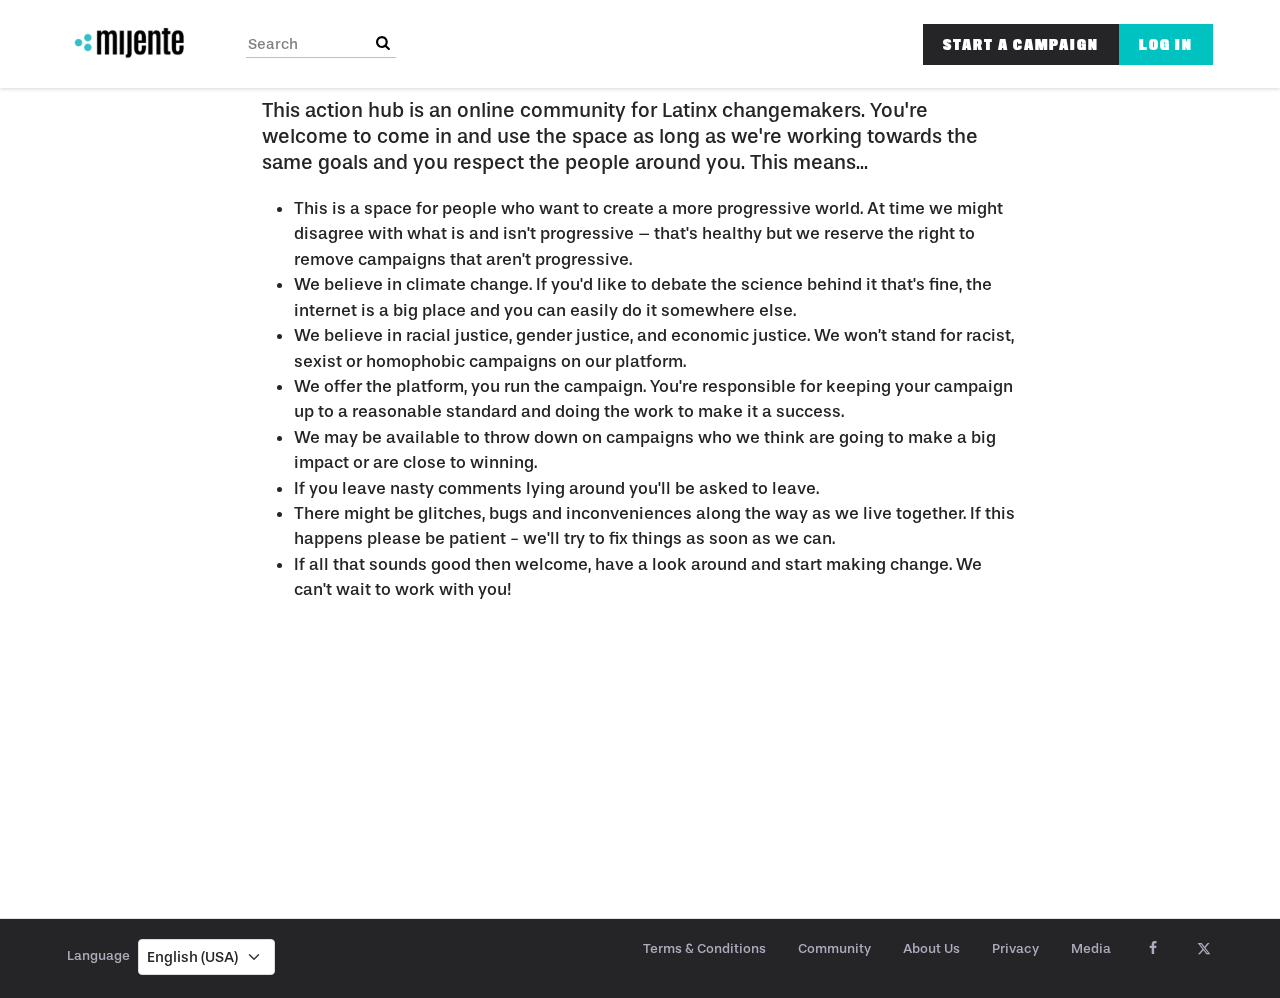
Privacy (1015, 948)
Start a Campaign (1021, 44)
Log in (1166, 44)
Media (1091, 948)
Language (98, 955)
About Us (931, 948)
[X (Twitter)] (1203, 949)
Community (834, 948)
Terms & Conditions (704, 948)
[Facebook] (1152, 949)
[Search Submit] (383, 43)
